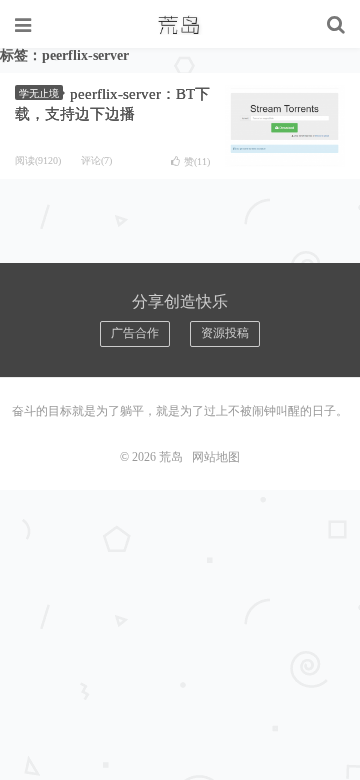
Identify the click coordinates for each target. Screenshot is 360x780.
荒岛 (180, 25)
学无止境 (39, 93)
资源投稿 (225, 333)
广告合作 (135, 333)
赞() (197, 161)
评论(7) (96, 160)
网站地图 (216, 457)
